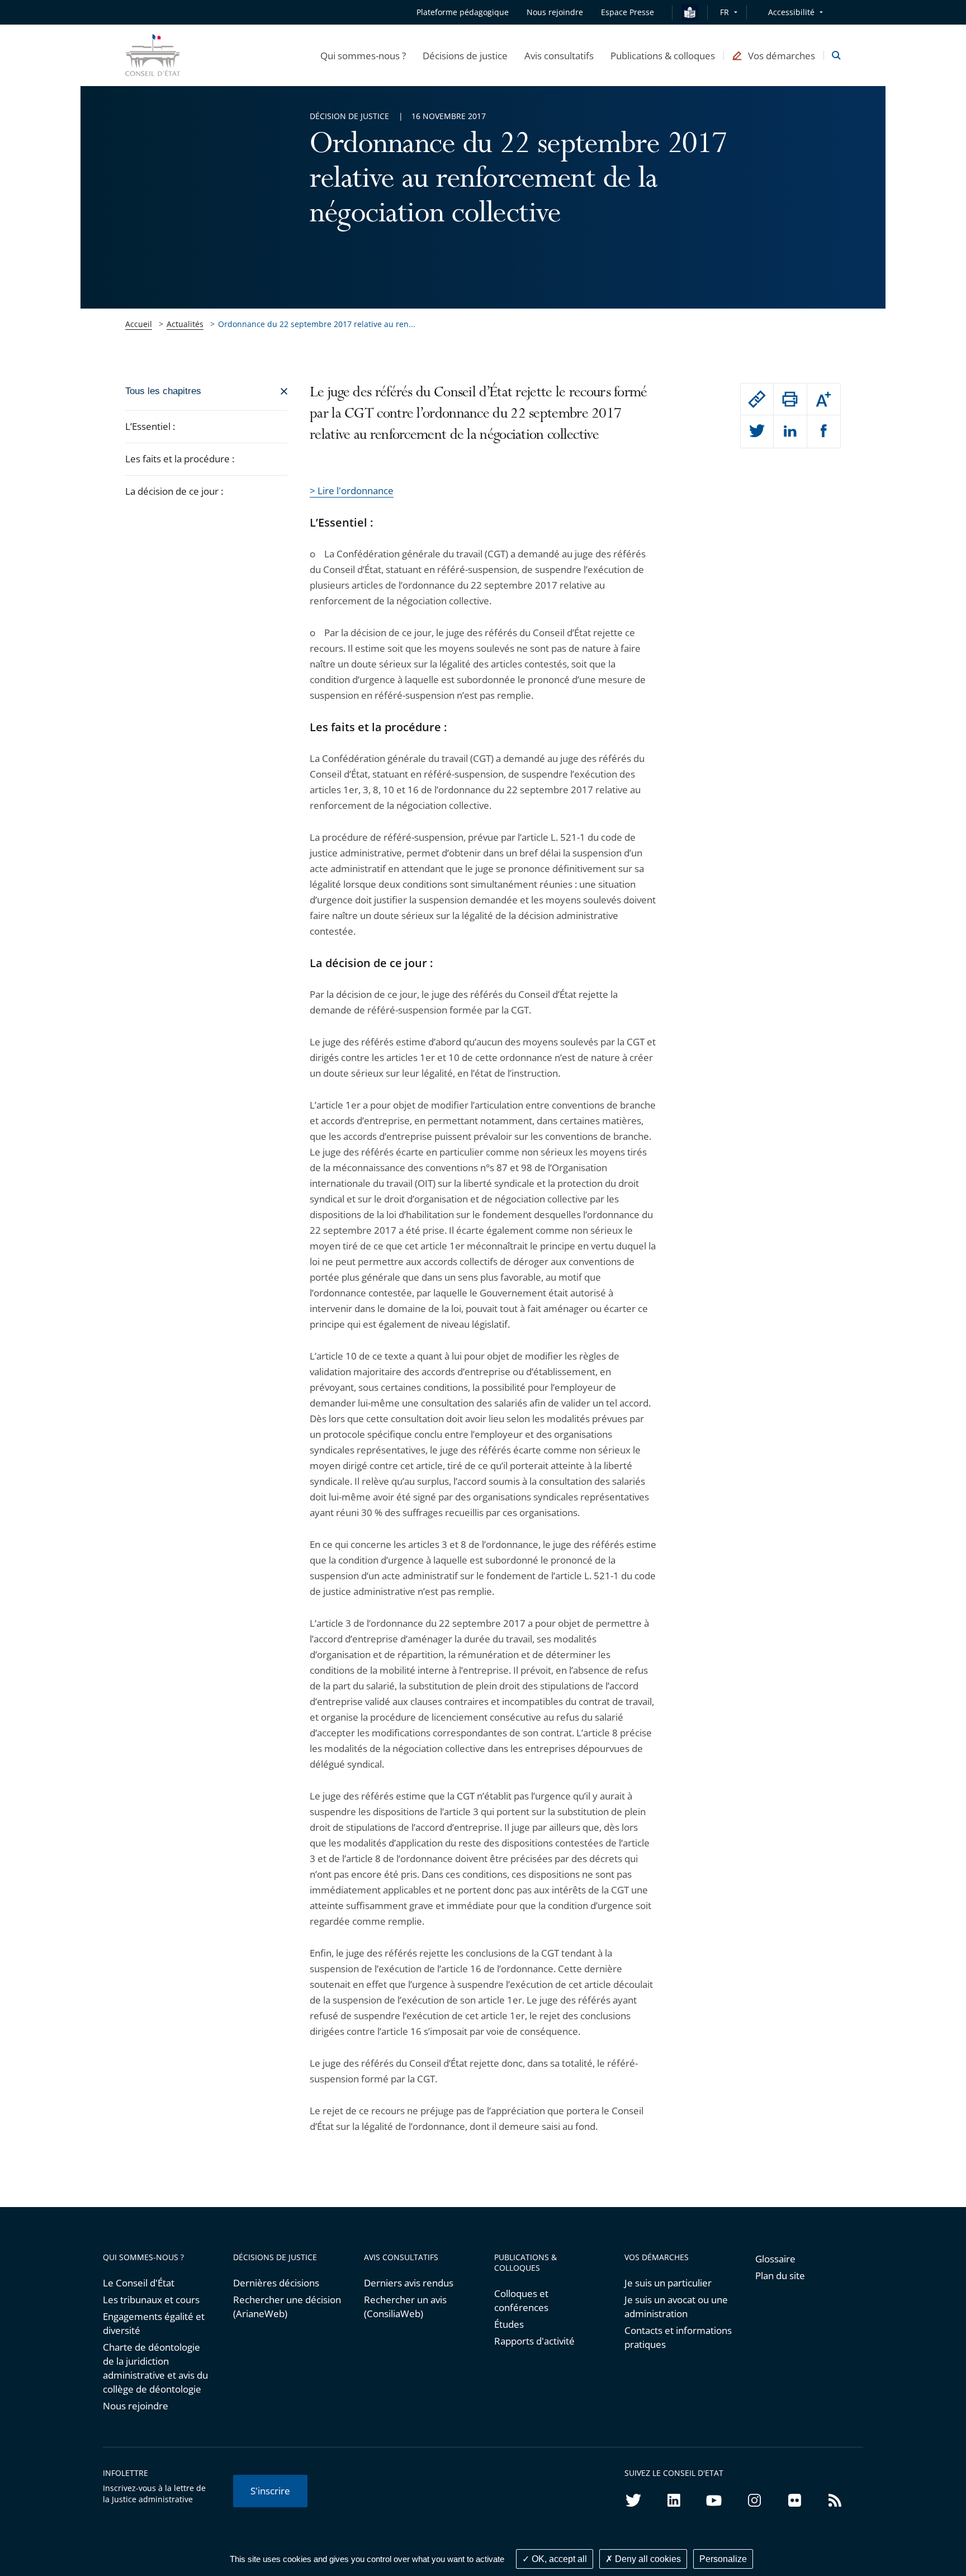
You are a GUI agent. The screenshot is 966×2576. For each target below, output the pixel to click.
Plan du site (780, 2276)
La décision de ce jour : (175, 491)
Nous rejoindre (136, 2406)
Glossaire (775, 2259)
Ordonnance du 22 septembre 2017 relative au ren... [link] (317, 324)
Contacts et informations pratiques (678, 2337)
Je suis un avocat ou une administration (676, 2307)
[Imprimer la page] (790, 399)
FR (724, 12)
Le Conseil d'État (139, 2283)
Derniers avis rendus (409, 2283)
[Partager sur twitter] (757, 432)
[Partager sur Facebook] (824, 432)
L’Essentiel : (150, 426)
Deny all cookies (647, 2559)
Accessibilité (791, 12)
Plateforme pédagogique (463, 12)
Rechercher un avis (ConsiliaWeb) (405, 2307)
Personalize (723, 2559)
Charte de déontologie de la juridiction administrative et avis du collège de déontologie (155, 2368)
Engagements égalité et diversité (154, 2323)
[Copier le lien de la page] (757, 399)
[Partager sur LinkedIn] (790, 432)
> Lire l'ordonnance (352, 491)
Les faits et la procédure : (180, 459)
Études (509, 2324)
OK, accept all (558, 2559)
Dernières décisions (276, 2283)
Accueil (139, 324)
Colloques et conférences (521, 2300)
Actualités (185, 324)
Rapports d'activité (534, 2341)
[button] (363, 55)
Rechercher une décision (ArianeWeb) (287, 2307)
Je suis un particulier (668, 2283)
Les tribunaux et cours (151, 2300)
